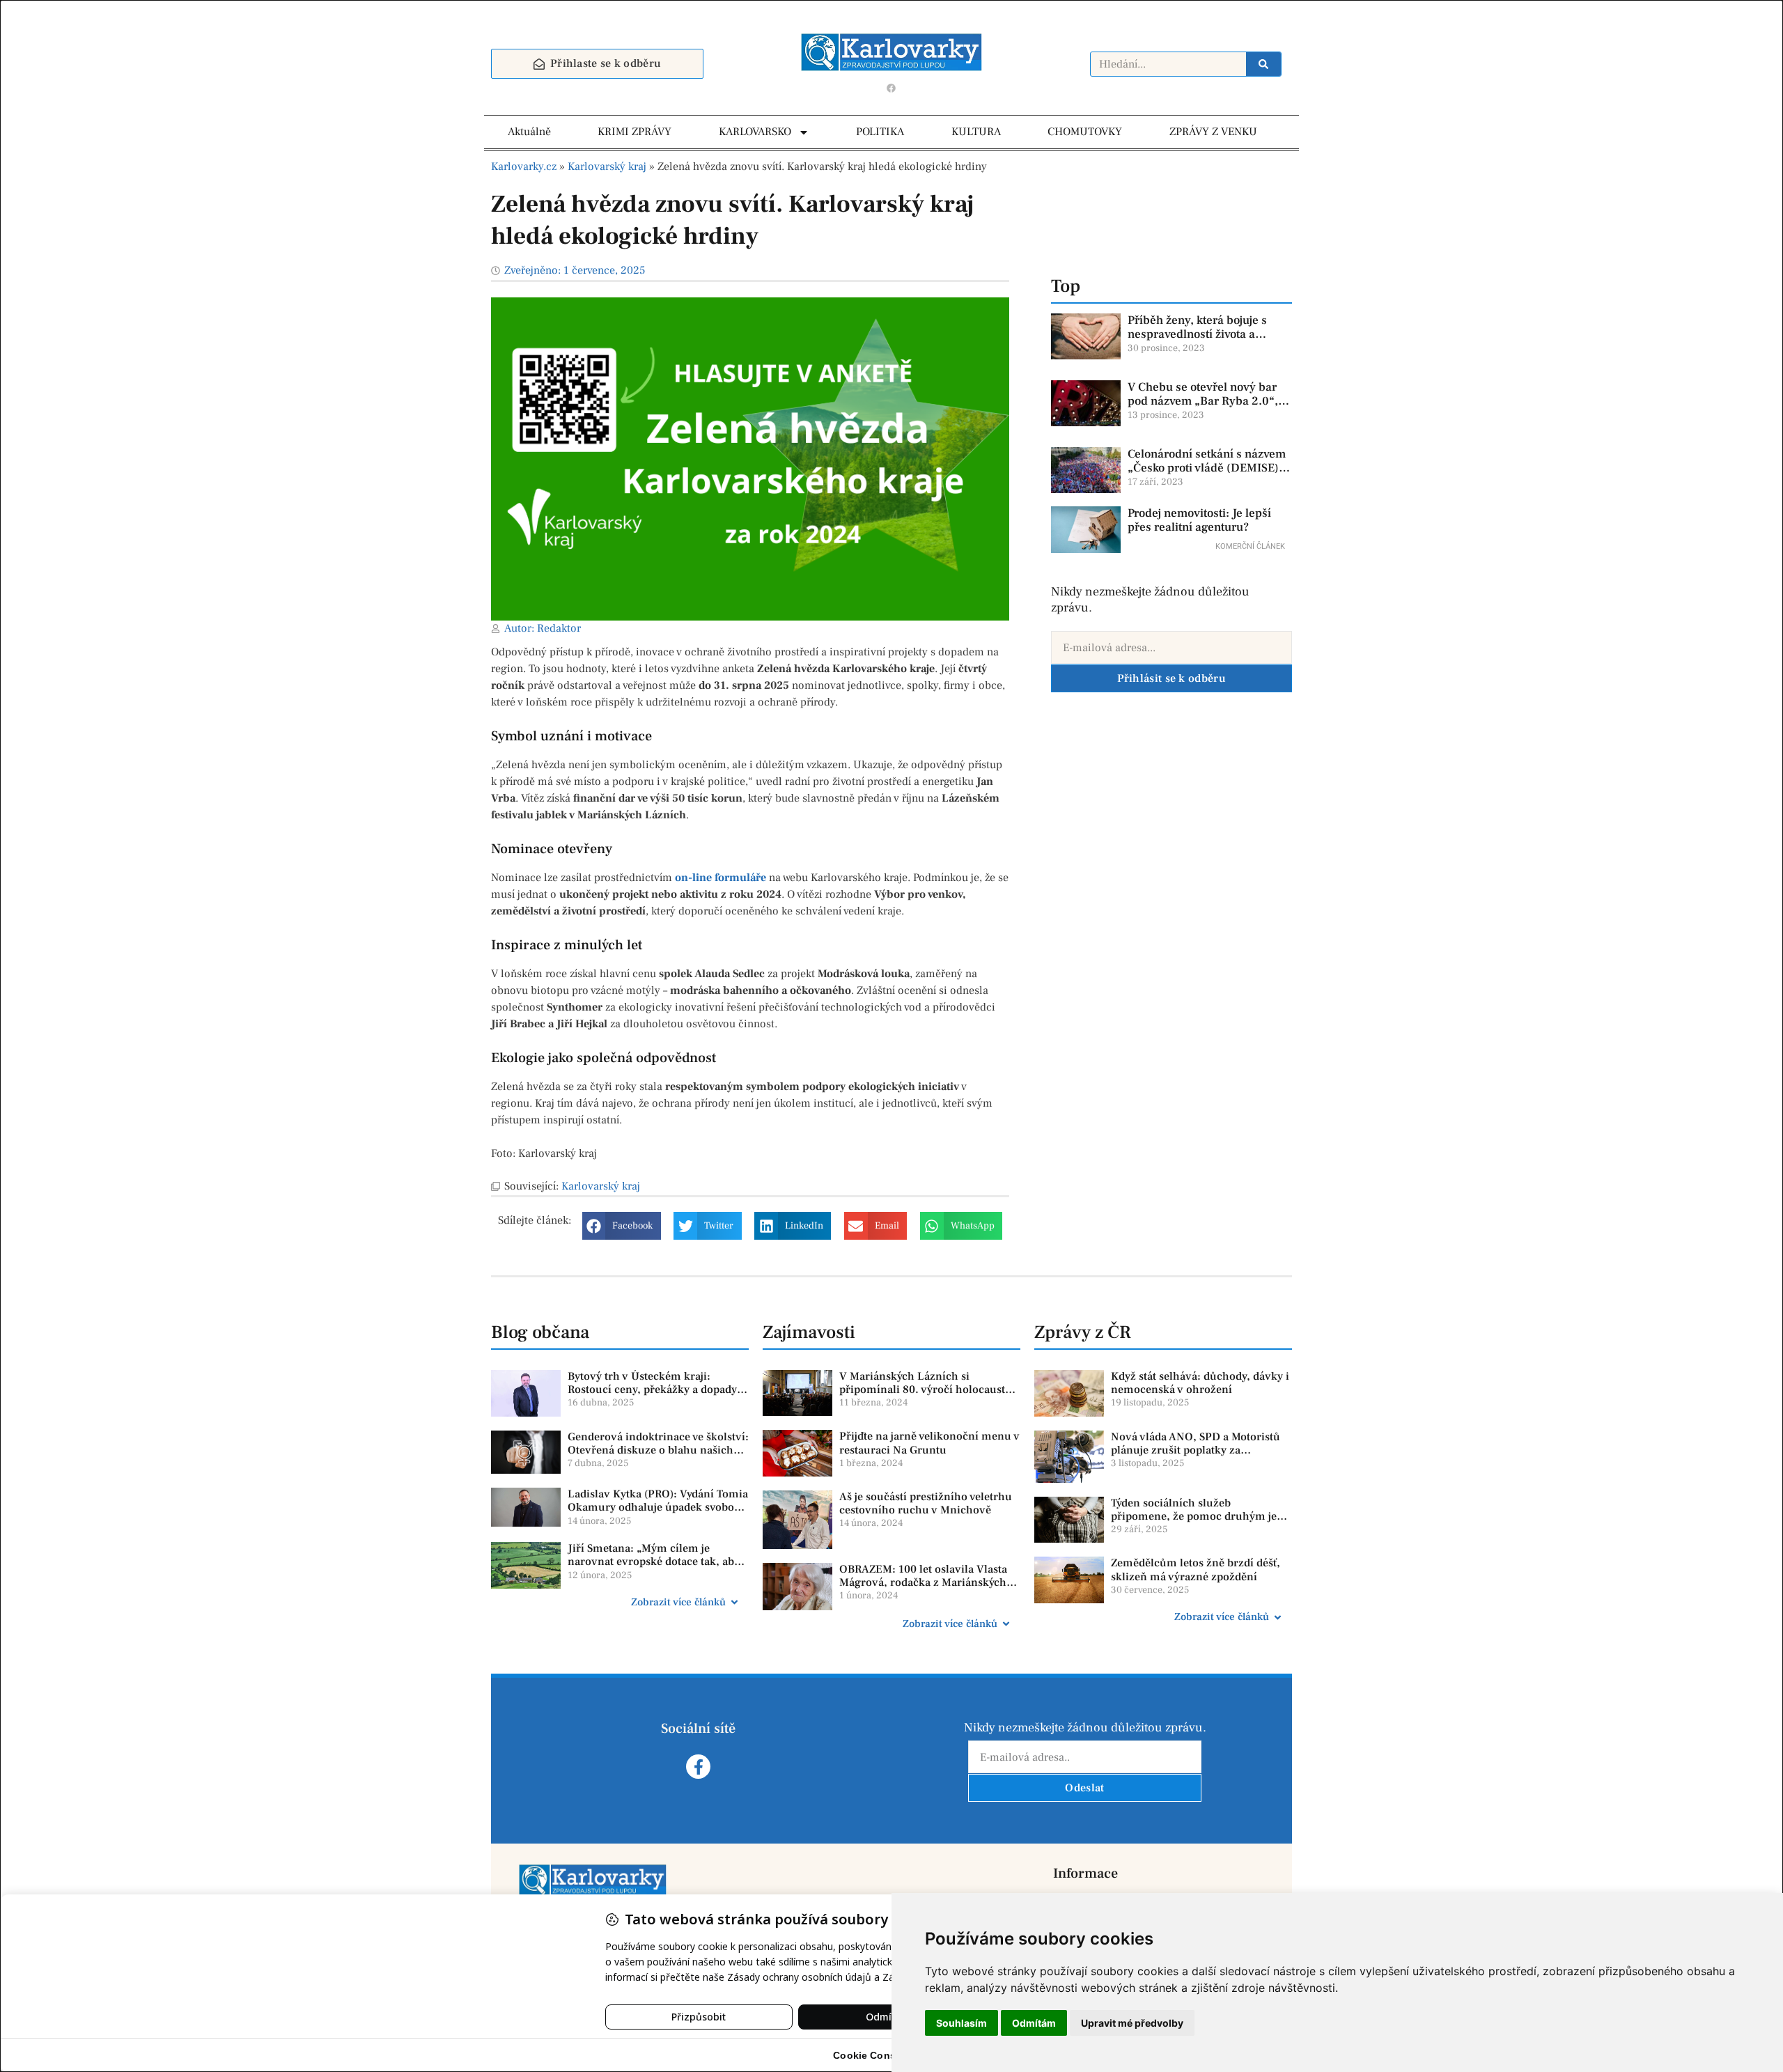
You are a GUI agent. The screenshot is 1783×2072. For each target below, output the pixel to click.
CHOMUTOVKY (1085, 132)
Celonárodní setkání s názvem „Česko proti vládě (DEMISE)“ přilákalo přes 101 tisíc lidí (1207, 468)
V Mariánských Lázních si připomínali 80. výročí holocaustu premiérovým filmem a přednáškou (929, 1389)
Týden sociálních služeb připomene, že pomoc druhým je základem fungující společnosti (1194, 1516)
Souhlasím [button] (961, 2023)
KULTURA (976, 132)
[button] (622, 1226)
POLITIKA (880, 132)
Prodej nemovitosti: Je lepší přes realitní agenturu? (1199, 520)
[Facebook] (891, 88)
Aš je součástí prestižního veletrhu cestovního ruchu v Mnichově (926, 1503)
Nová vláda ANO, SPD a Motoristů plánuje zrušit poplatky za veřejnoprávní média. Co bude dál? (1199, 1450)
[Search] (1263, 64)
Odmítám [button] (1034, 2023)
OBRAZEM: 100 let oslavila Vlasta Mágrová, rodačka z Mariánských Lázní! (923, 1582)
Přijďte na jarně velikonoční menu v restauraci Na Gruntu (929, 1443)
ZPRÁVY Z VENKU (1213, 132)
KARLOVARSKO (755, 132)
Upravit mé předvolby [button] (1132, 2023)
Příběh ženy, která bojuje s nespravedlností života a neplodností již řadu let (1197, 335)
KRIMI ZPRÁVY (634, 132)
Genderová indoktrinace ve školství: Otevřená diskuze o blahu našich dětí (658, 1450)
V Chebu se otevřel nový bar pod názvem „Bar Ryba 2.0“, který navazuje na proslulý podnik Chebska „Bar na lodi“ (1206, 408)
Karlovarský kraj (607, 166)
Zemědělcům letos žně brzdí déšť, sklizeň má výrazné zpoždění (1196, 1569)
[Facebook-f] (698, 1767)
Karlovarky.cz (524, 166)
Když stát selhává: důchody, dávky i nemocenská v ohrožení (1200, 1383)
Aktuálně (529, 132)
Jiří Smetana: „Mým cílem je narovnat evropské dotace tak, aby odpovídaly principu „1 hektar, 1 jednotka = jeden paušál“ (654, 1568)
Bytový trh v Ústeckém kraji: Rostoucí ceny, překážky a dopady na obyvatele (652, 1389)
